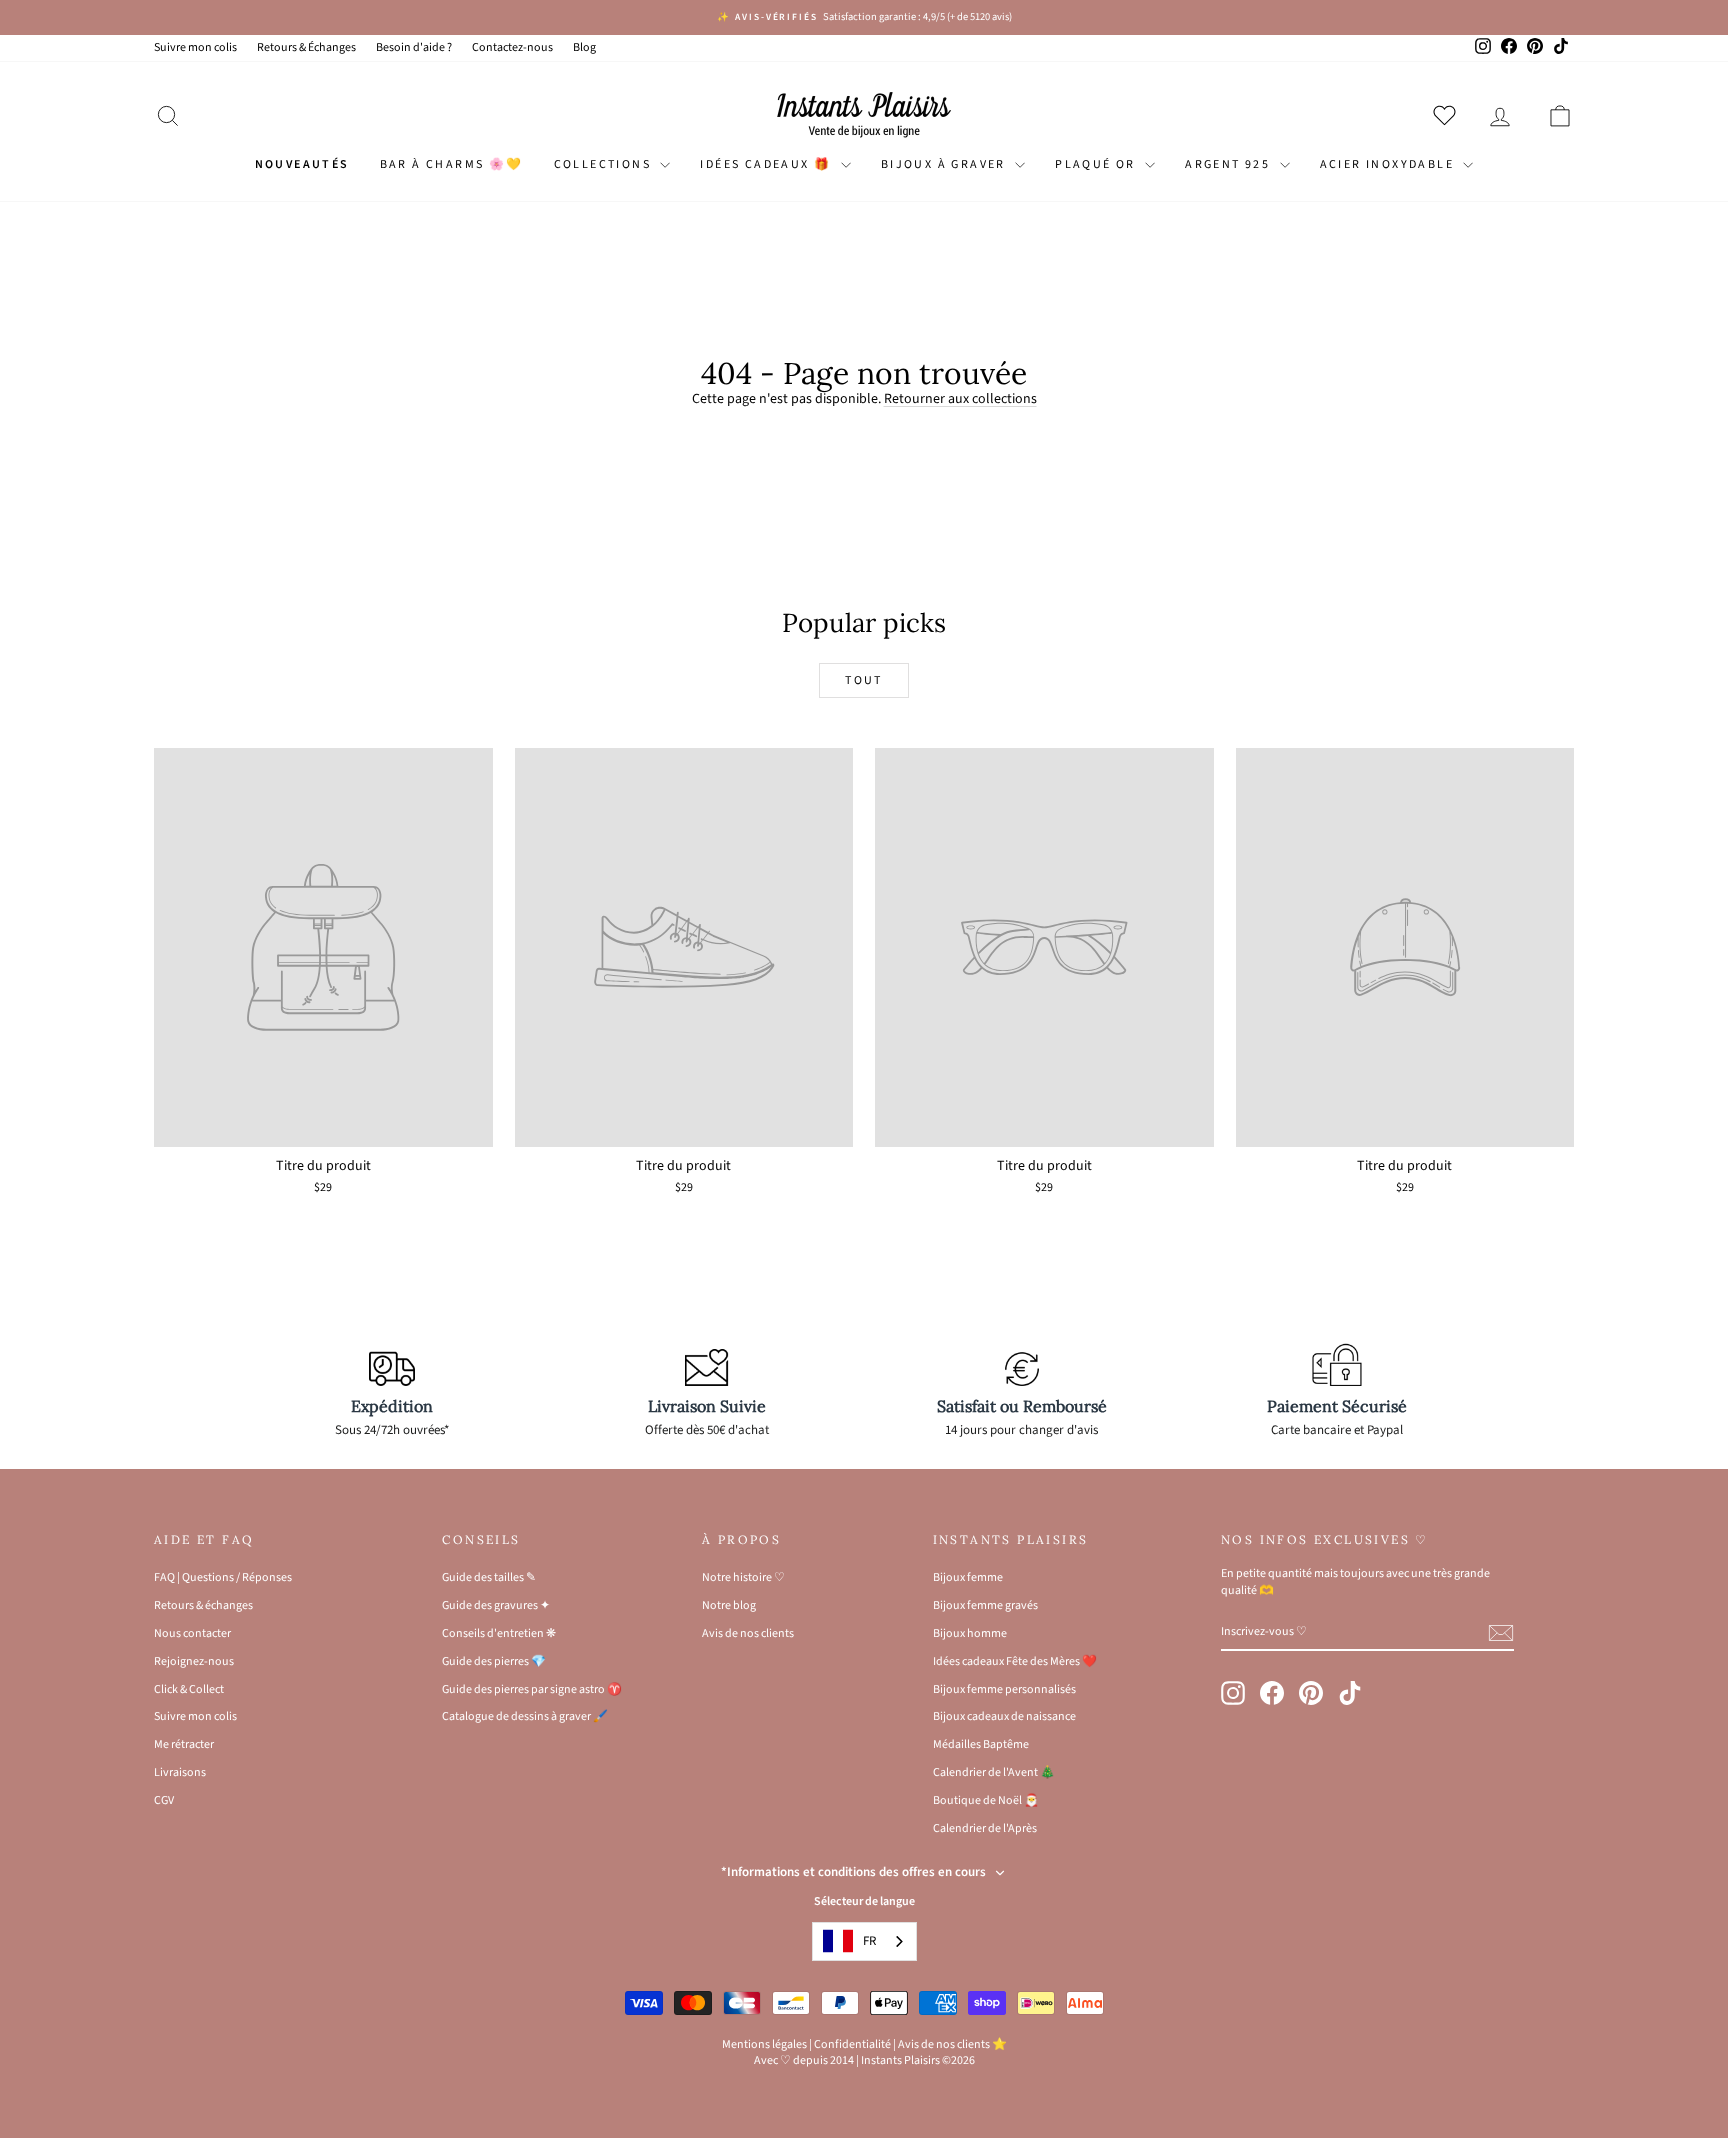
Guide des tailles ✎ (489, 1577)
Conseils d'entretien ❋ (499, 1633)
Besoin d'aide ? (414, 47)
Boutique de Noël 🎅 (986, 1800)
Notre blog (729, 1605)
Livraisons (180, 1772)
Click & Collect (189, 1689)
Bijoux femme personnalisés (1004, 1689)
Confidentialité (852, 2044)
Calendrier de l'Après (985, 1828)
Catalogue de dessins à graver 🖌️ (525, 1716)
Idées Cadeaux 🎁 (767, 164)
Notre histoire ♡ (743, 1577)
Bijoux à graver (945, 164)
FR (869, 1941)
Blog (584, 47)
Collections (605, 164)
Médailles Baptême (981, 1744)
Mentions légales (764, 2044)
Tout (864, 680)
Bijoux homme (970, 1633)
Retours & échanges (203, 1605)
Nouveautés (302, 164)
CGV (164, 1800)
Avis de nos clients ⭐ (952, 2044)
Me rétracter (184, 1744)
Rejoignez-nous (194, 1661)
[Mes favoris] (1448, 115)
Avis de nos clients (748, 1633)
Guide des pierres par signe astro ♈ (532, 1689)
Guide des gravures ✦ (496, 1605)
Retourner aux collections (960, 399)
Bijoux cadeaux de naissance (1004, 1716)
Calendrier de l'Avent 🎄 (994, 1772)
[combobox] (864, 1941)
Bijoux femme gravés (985, 1605)
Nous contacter (192, 1633)
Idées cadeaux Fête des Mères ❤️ (1015, 1661)
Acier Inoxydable (1389, 164)
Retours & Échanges (306, 47)
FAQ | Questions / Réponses (223, 1577)
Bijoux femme (968, 1577)
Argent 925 (1229, 164)
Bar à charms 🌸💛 (452, 164)
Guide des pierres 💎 (494, 1661)
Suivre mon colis (195, 47)
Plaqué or (1097, 164)
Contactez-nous (512, 47)
